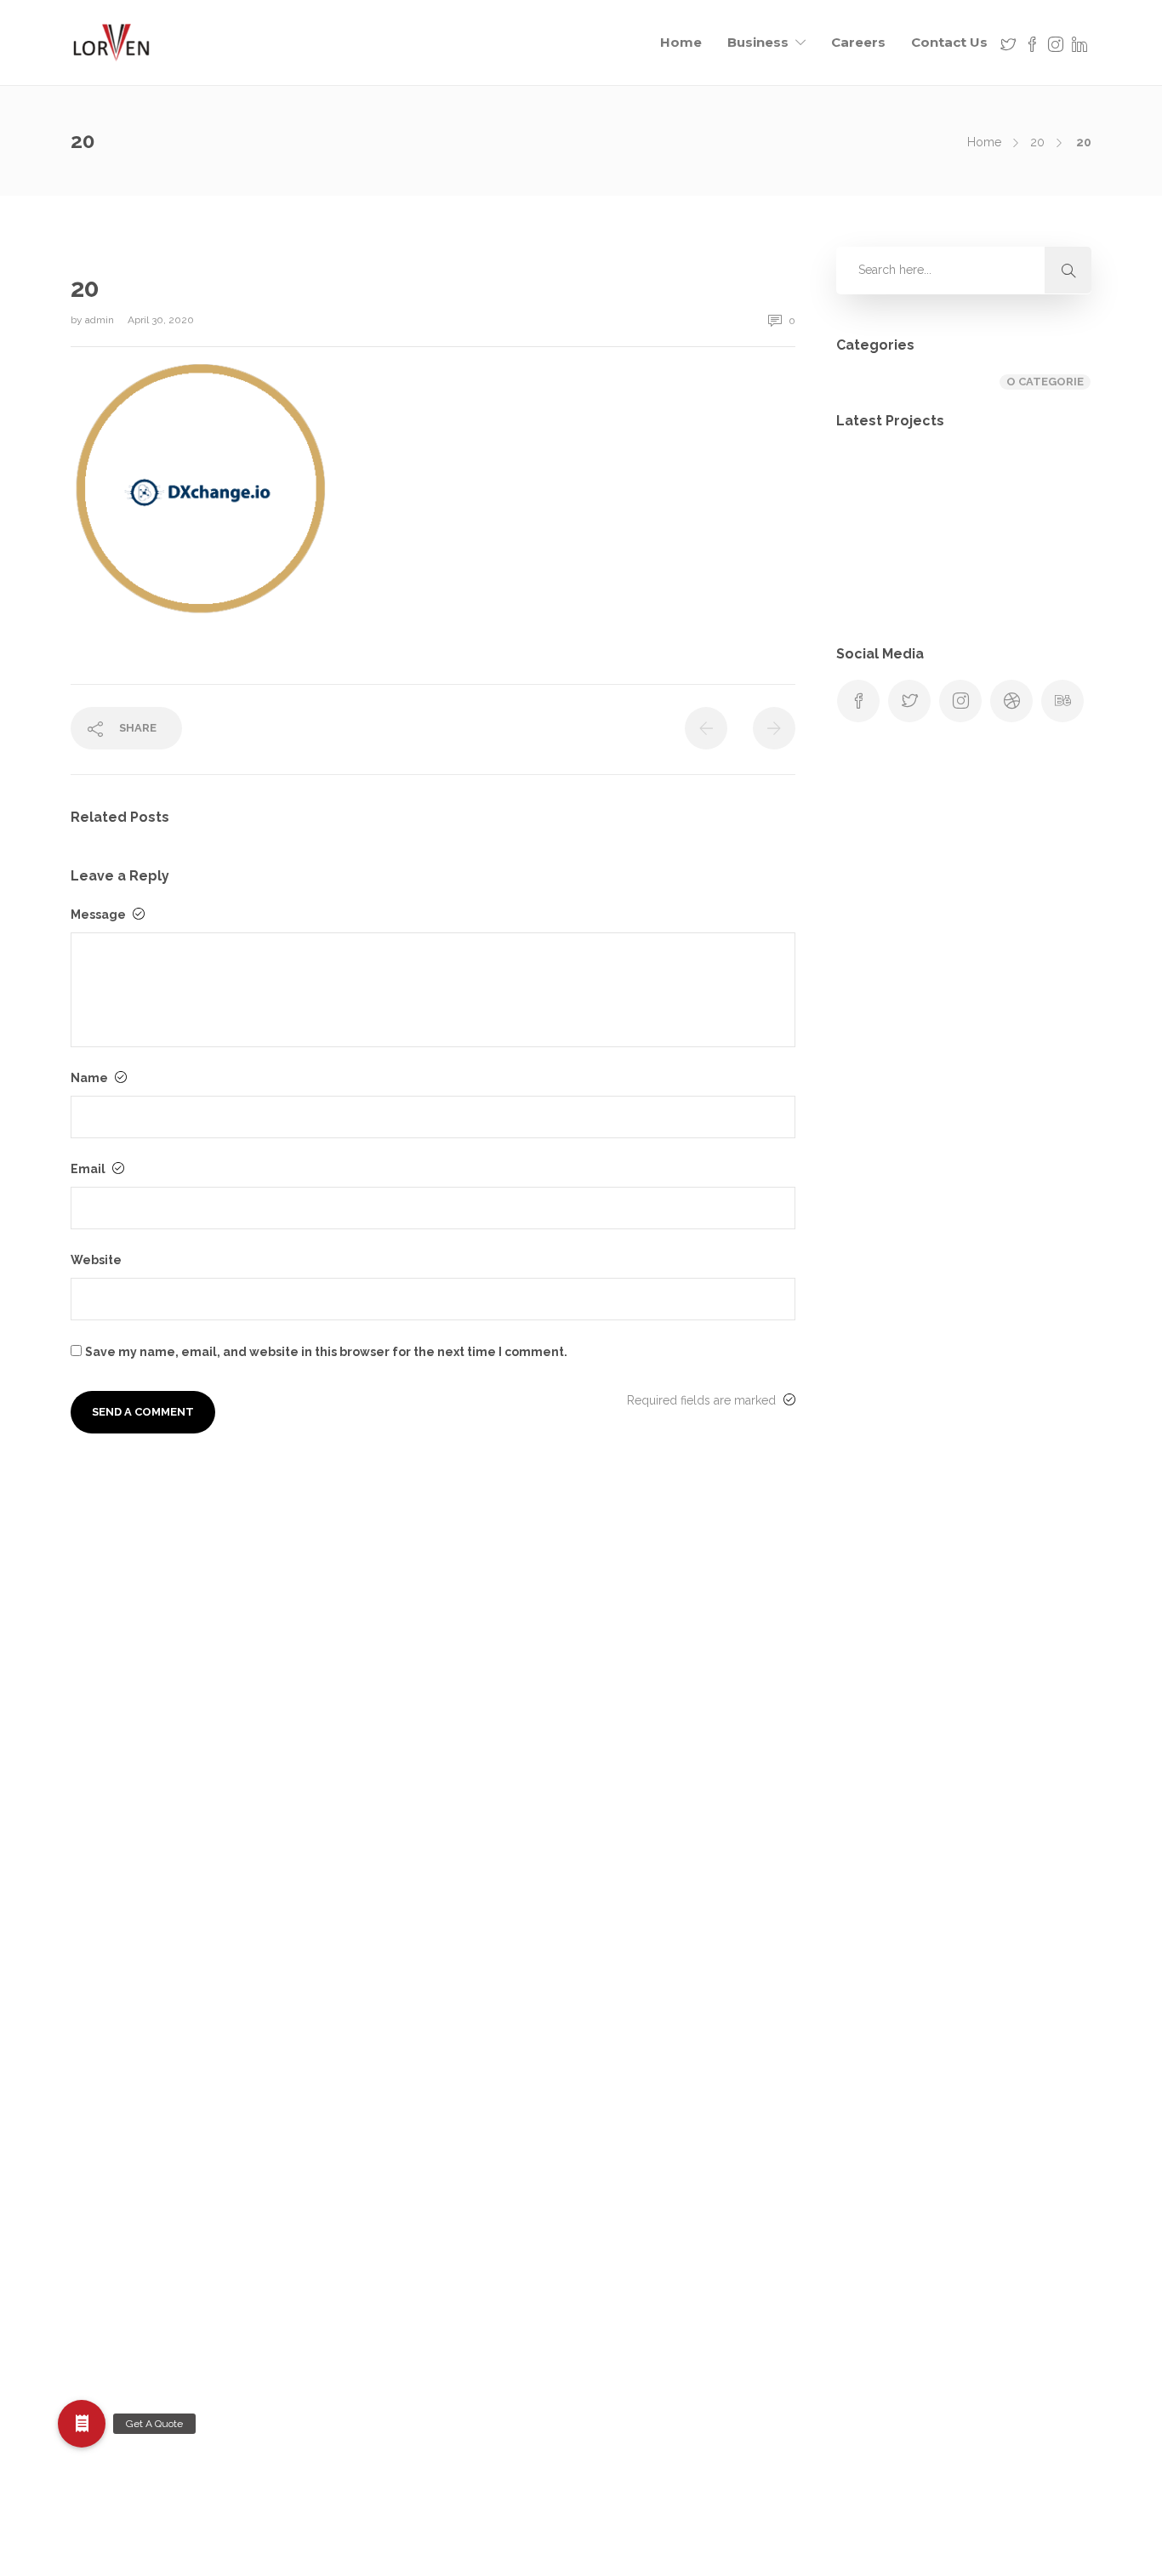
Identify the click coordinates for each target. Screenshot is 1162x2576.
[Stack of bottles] (872, 486)
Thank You (616, 2353)
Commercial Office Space (657, 1777)
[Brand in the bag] (957, 486)
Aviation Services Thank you (664, 1642)
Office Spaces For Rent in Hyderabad (688, 2082)
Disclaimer (616, 1946)
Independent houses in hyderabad (681, 2048)
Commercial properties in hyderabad (689, 1811)
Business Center (631, 1676)
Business (758, 42)
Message (100, 915)
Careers (858, 42)
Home (681, 42)
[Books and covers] (872, 571)
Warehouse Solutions (646, 2420)
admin (101, 320)
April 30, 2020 (161, 320)
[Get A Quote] (82, 2424)
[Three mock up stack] (1042, 571)
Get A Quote (621, 1980)
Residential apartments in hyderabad (687, 2217)
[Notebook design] (957, 571)
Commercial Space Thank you (670, 1845)
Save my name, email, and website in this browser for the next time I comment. (326, 1352)
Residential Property (642, 2251)
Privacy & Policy (631, 2150)
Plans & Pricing (628, 2116)
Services (610, 2285)
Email (89, 1169)
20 (1037, 142)
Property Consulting (642, 2184)
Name (91, 1078)
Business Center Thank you (662, 1709)
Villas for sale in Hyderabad (663, 2386)
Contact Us (949, 42)
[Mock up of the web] (1042, 486)
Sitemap (609, 2319)
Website (96, 1260)
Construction (622, 1878)
